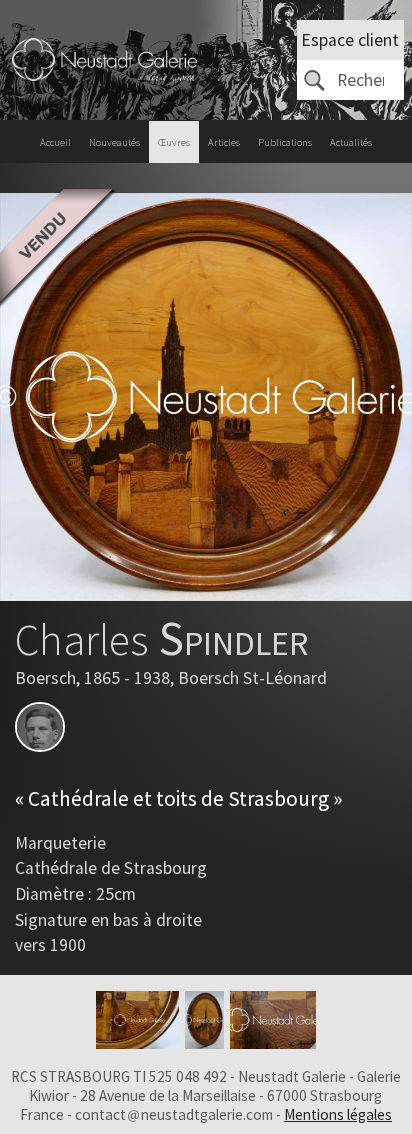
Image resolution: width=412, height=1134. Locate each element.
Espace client (350, 40)
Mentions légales (338, 1114)
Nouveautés (114, 142)
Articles (224, 142)
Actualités (351, 142)
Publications (285, 142)
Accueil (55, 142)
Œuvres (174, 142)
